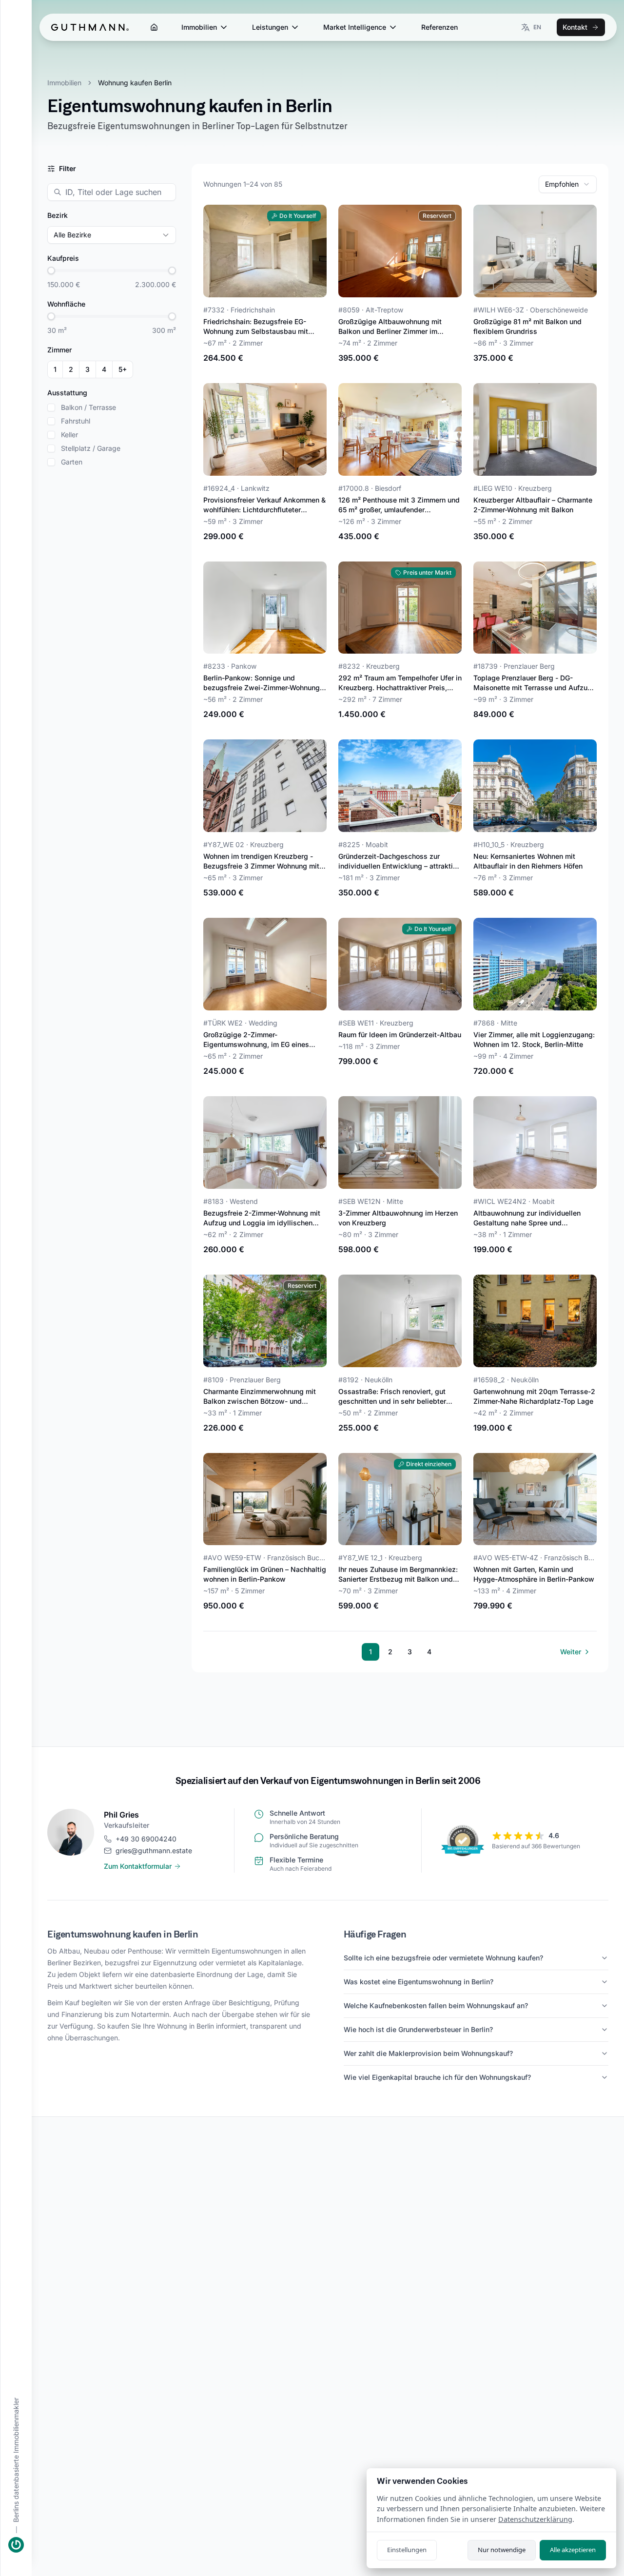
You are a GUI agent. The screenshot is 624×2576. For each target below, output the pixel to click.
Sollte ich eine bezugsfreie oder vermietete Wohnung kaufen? (443, 1958)
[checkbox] (51, 407)
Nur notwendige (502, 2550)
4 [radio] (104, 369)
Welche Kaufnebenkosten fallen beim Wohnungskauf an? (436, 2005)
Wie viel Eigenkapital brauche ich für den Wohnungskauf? (437, 2077)
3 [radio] (88, 369)
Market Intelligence (355, 27)
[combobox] (568, 184)
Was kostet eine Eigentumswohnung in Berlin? (419, 1982)
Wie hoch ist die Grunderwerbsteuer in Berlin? (418, 2029)
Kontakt (575, 27)
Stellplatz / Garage (91, 448)
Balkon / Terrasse (88, 407)
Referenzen (439, 27)
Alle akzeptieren (573, 2550)
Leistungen (270, 27)
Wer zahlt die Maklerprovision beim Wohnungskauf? (428, 2053)
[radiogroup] (90, 369)
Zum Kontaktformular (138, 1866)
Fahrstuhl (76, 421)
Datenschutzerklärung (535, 2519)
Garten (72, 462)
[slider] (51, 271)
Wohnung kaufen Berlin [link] (135, 83)
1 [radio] (55, 369)
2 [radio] (71, 369)
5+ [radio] (123, 369)
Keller (69, 435)
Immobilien (199, 27)
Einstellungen (407, 2550)
